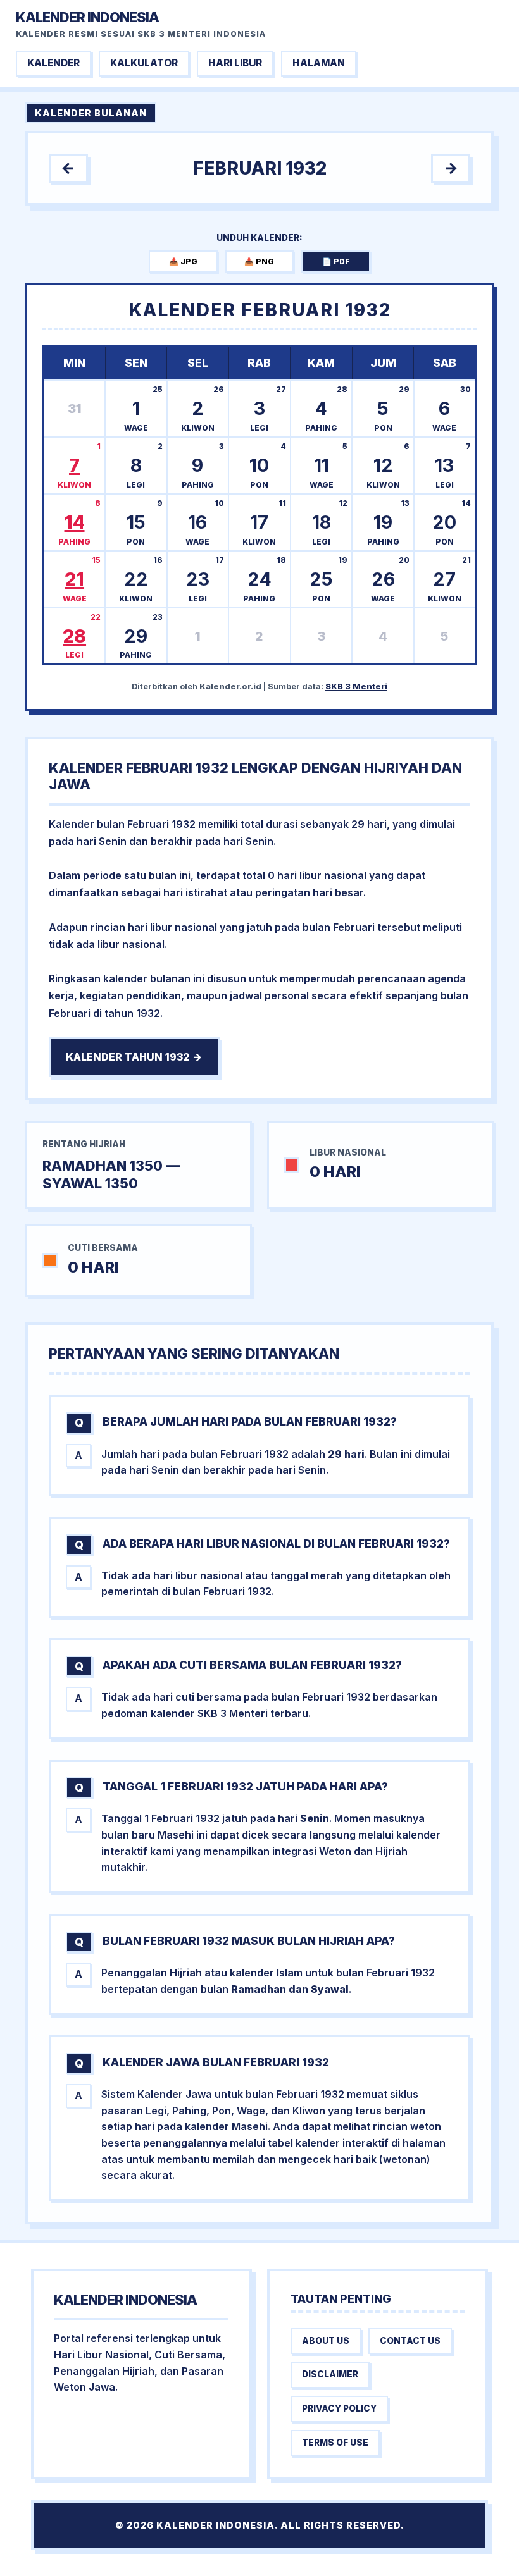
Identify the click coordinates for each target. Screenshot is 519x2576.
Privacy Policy (339, 2408)
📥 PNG (259, 262)
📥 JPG (183, 262)
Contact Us (410, 2341)
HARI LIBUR (235, 63)
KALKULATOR (144, 63)
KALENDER (53, 63)
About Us (326, 2341)
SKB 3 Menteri (356, 687)
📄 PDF (336, 262)
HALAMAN (319, 63)
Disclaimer (330, 2374)
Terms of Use (335, 2443)
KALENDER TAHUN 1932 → (134, 1057)
